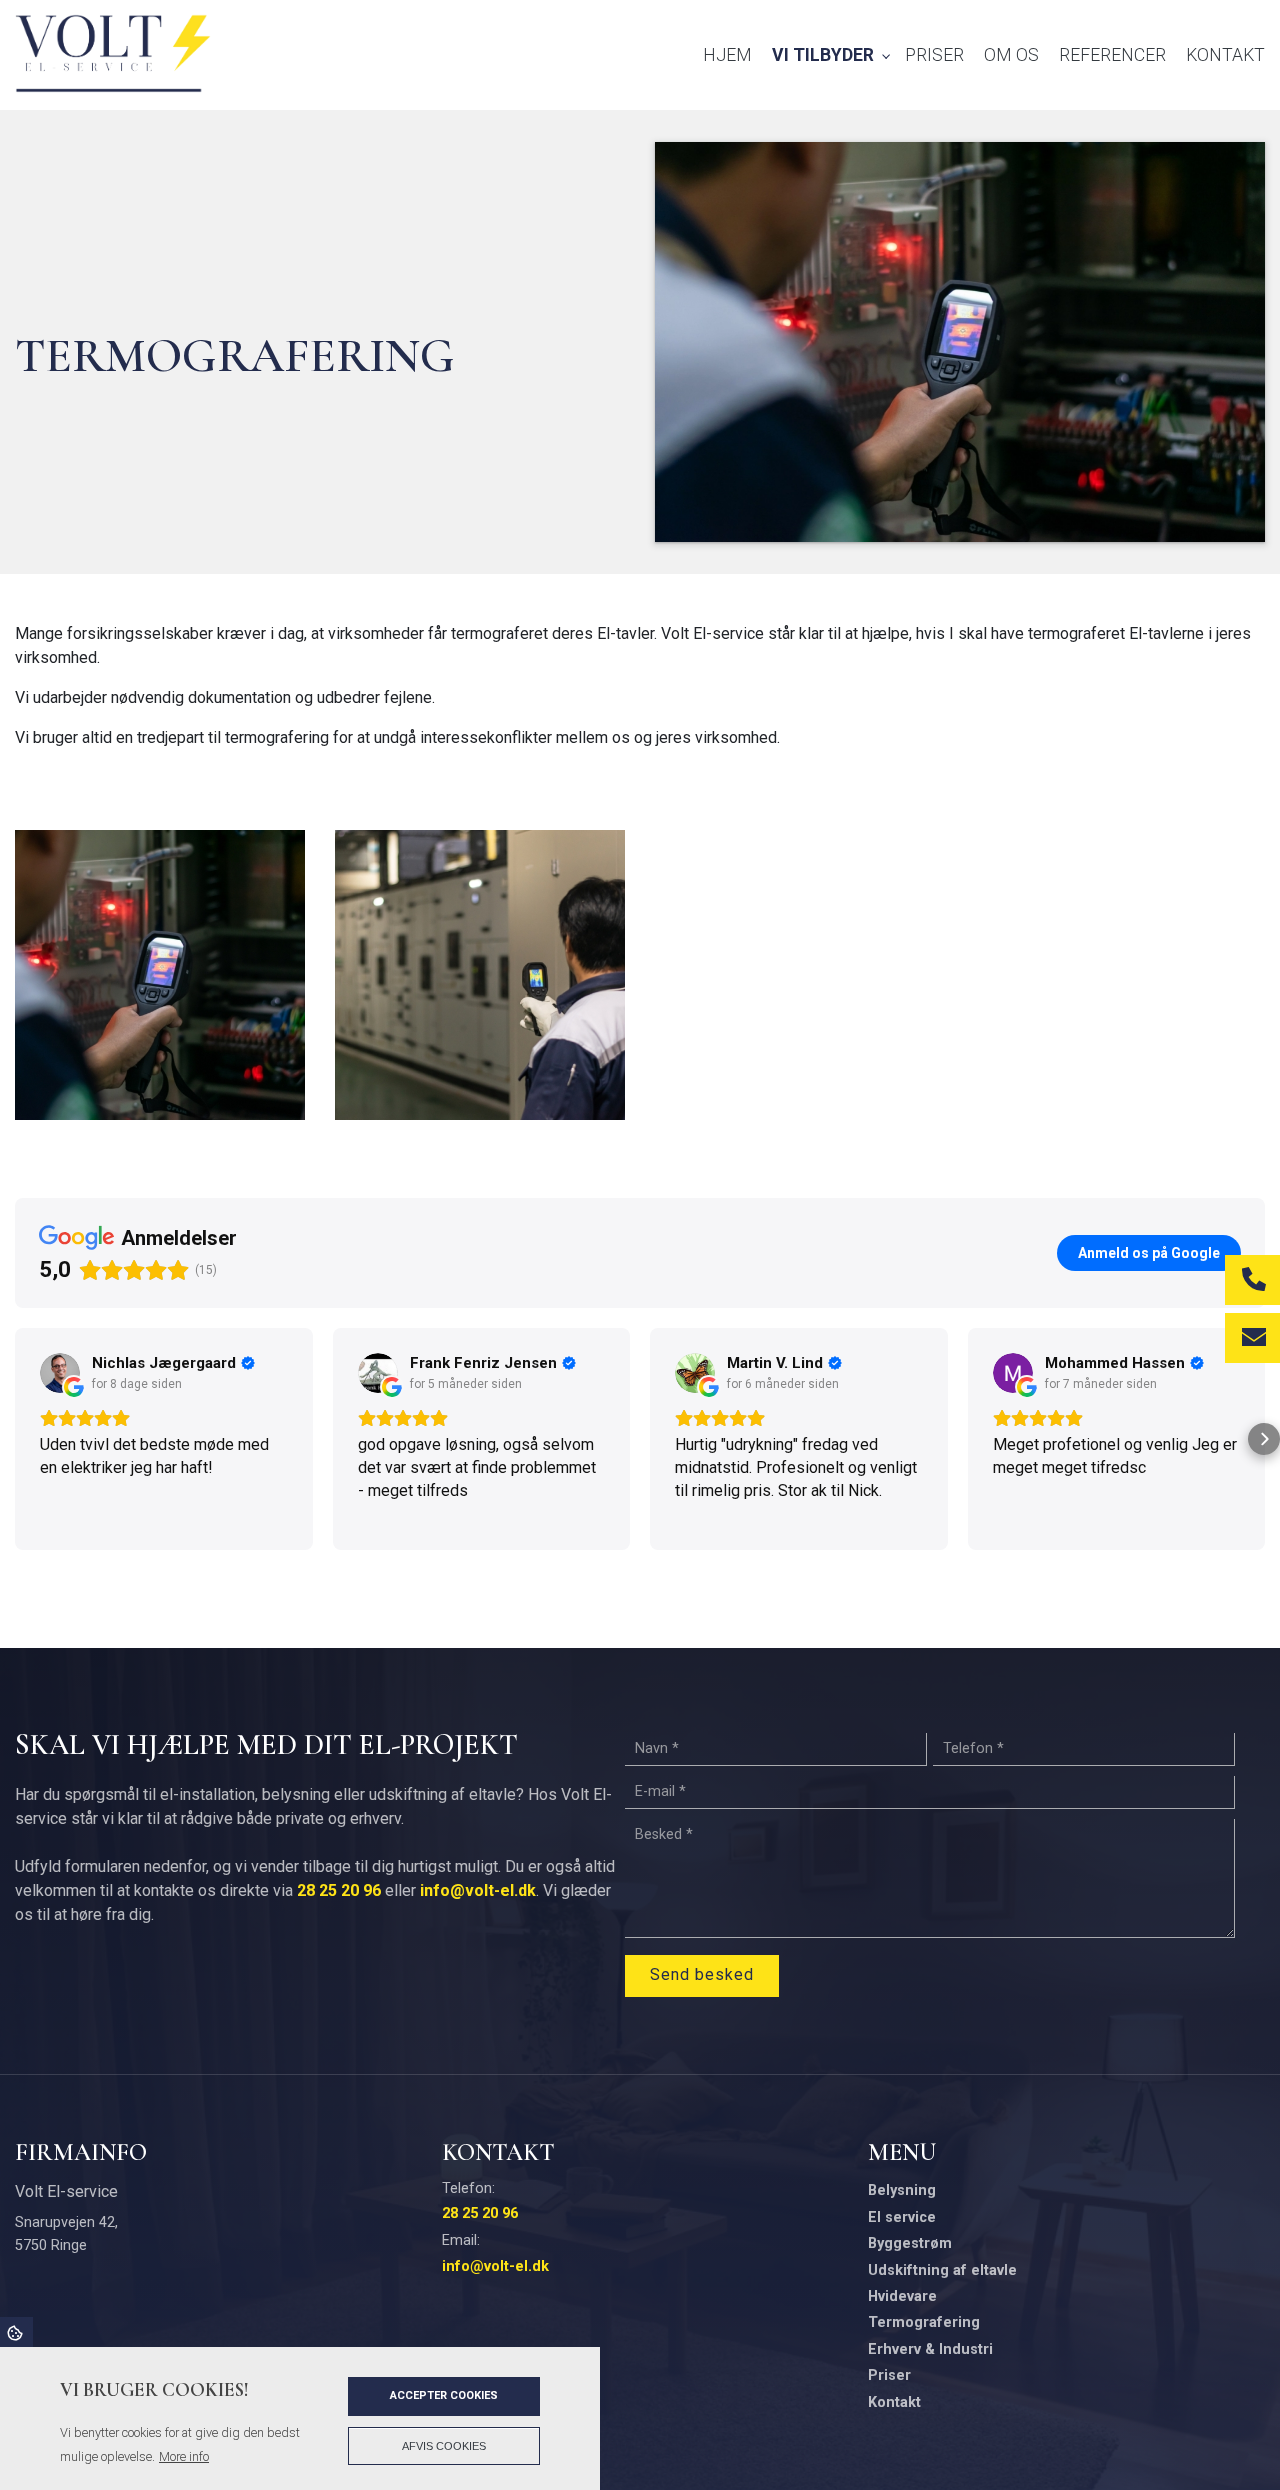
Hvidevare (902, 2297)
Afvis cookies (444, 2446)
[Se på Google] (60, 1373)
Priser (889, 2376)
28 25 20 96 (339, 1890)
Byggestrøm (910, 2244)
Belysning (902, 2191)
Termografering (924, 2323)
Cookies (16, 2332)
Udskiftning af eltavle (942, 2271)
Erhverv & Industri (930, 2350)
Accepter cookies (444, 2395)
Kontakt (894, 2403)
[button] (16, 1439)
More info (184, 2456)
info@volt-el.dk (478, 1890)
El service (902, 2218)
